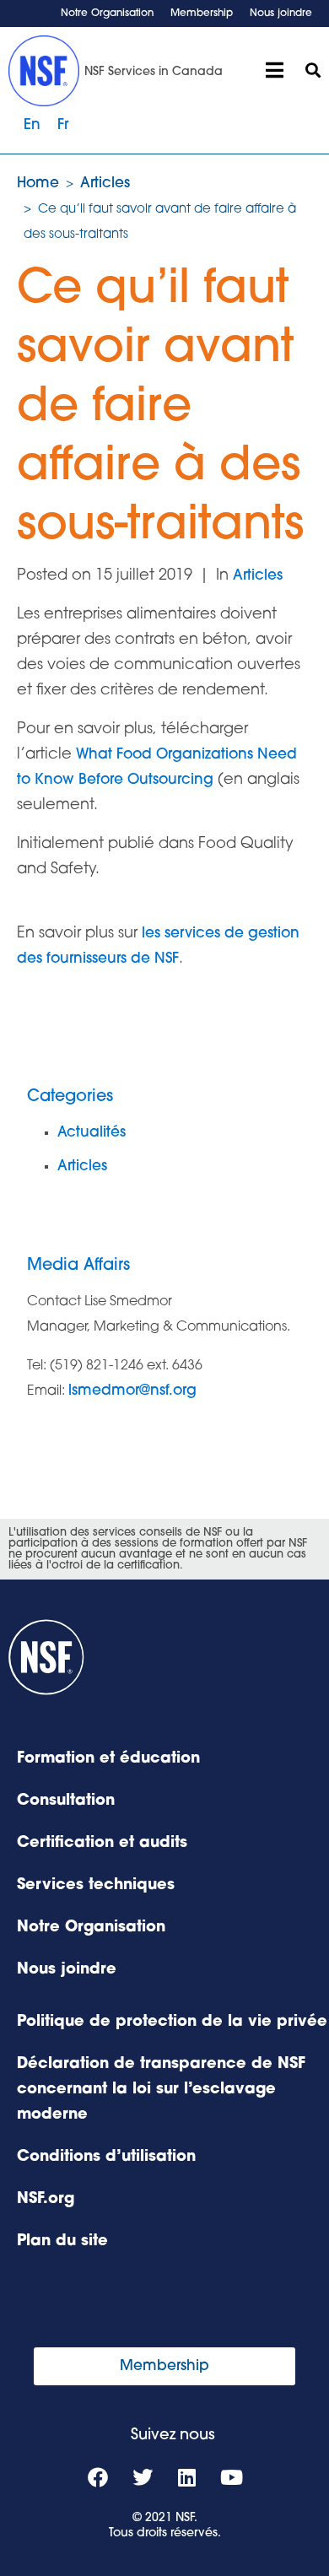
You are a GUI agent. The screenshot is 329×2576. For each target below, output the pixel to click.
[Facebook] (98, 2477)
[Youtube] (232, 2477)
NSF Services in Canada (154, 72)
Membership (202, 14)
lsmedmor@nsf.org (132, 1391)
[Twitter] (143, 2477)
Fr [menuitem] (63, 125)
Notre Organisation (107, 14)
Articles (258, 576)
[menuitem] (32, 126)
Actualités (92, 1133)
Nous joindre (281, 14)
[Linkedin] (187, 2477)
